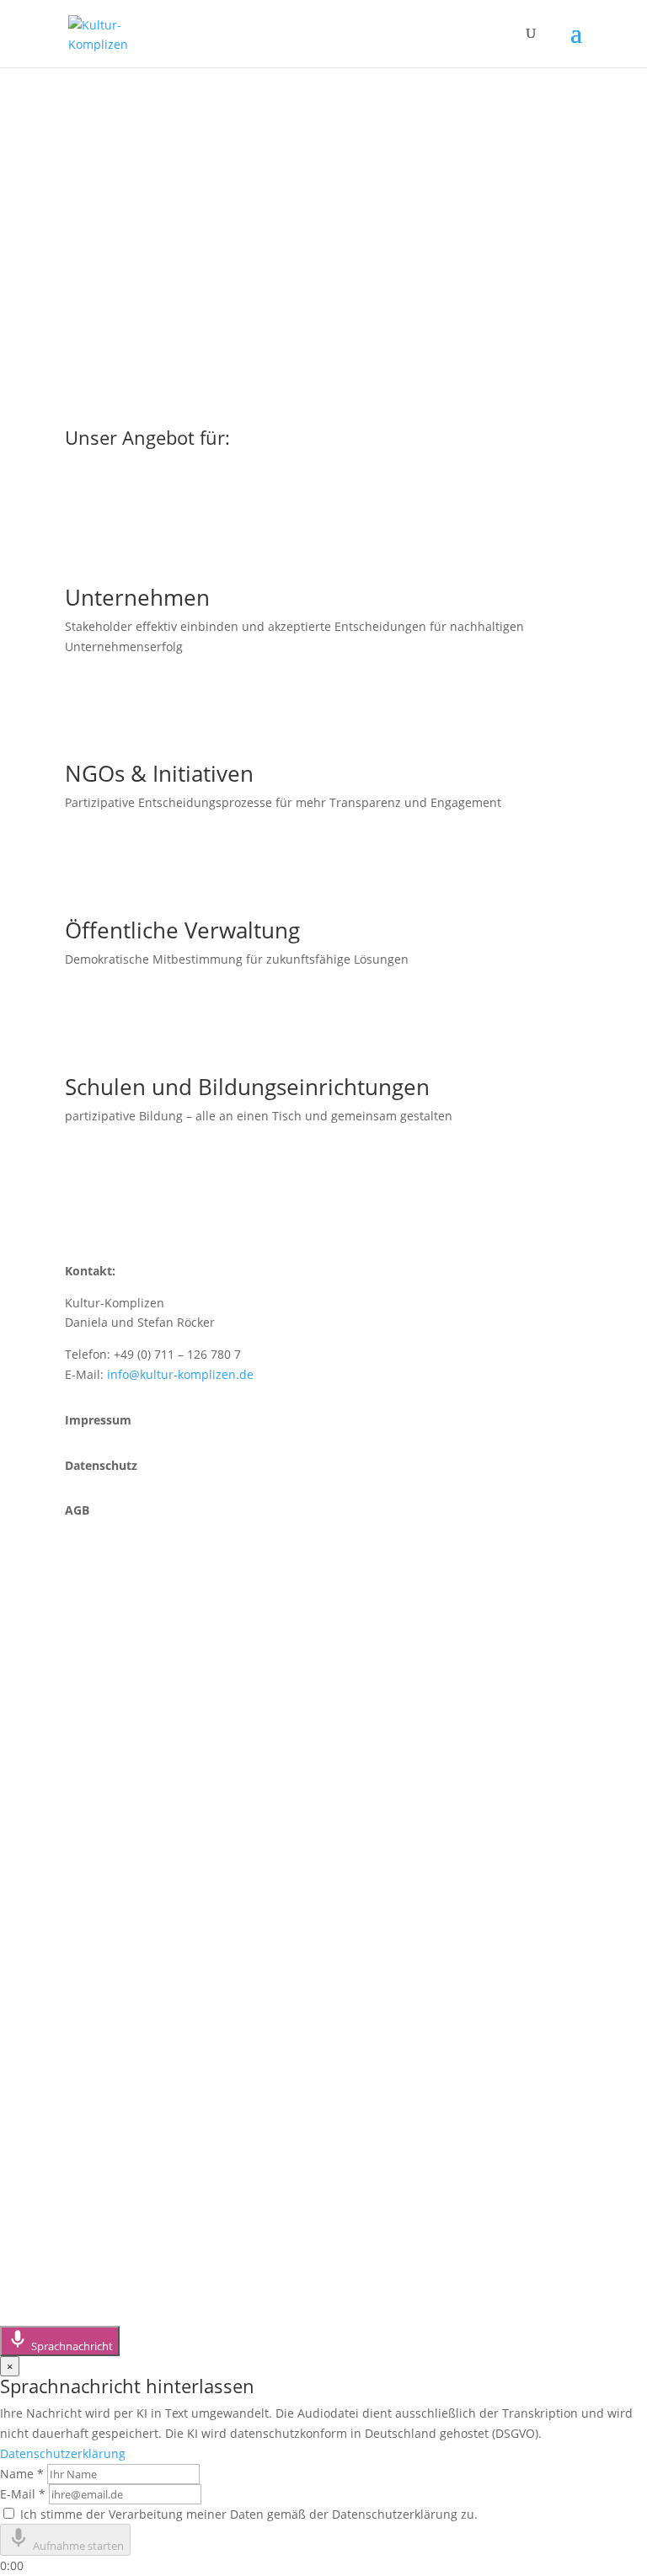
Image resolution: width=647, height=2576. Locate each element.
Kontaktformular (148, 1723)
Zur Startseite (136, 253)
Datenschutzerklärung (63, 2453)
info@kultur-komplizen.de (180, 1374)
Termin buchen (142, 1752)
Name (22, 2474)
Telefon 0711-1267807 (167, 1694)
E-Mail (23, 2494)
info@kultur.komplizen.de (184, 1912)
